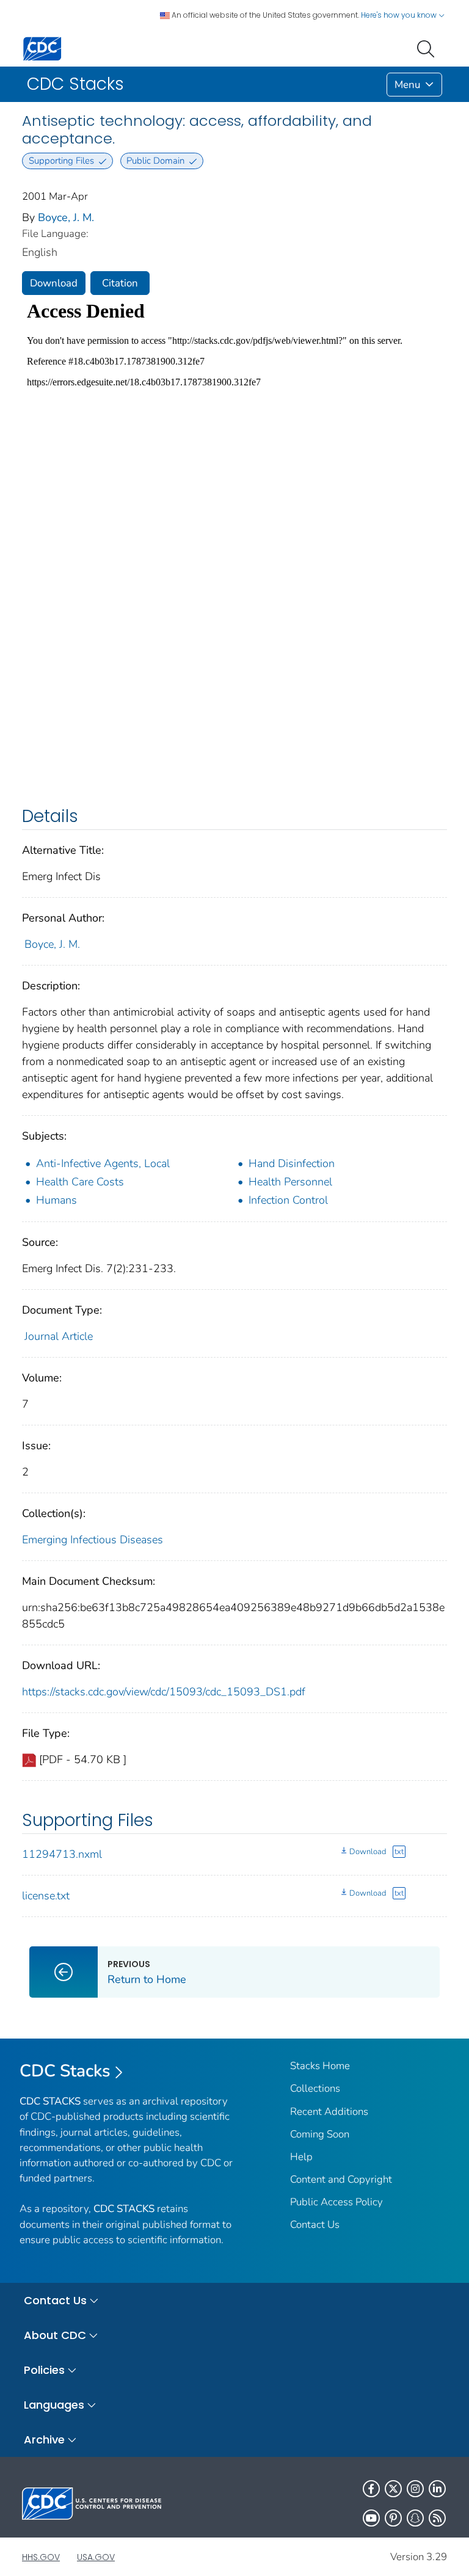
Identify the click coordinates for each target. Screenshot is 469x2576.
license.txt (46, 1896)
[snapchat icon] (415, 2518)
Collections (315, 2088)
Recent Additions (329, 2112)
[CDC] (42, 48)
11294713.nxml (62, 1854)
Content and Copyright (341, 2179)
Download (54, 283)
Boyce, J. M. (66, 217)
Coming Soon (320, 2134)
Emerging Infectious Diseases (93, 1540)
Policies (44, 2370)
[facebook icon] (371, 2489)
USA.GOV (96, 2557)
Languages (54, 2405)
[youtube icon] (371, 2518)
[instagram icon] (415, 2489)
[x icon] (393, 2489)
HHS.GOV (41, 2557)
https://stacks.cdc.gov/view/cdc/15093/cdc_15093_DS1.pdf (164, 1692)
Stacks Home (320, 2066)
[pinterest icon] (393, 2518)
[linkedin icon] (437, 2489)
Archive (44, 2440)
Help (301, 2157)
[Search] (428, 48)
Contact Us (315, 2225)
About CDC (55, 2335)
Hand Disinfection (292, 1163)
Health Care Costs (80, 1182)
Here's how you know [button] (400, 15)
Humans (56, 1200)
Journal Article (59, 1336)
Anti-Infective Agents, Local (103, 1163)
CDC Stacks (65, 2071)
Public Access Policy (336, 2202)
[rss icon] (437, 2518)
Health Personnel (290, 1182)
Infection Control (288, 1200)
